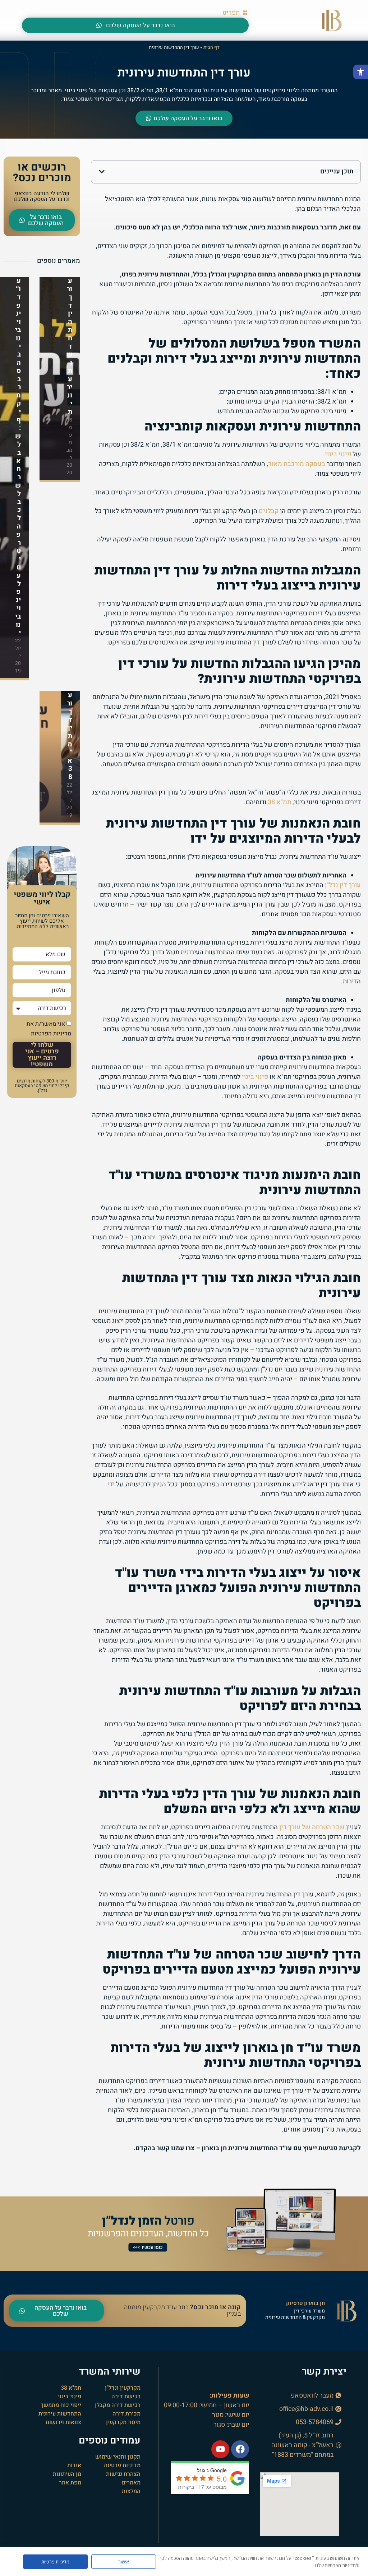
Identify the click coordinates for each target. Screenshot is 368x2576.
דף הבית (211, 47)
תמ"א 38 (279, 802)
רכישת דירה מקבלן (118, 2405)
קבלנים (269, 511)
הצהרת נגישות (123, 2474)
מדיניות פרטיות (122, 2465)
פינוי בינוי (338, 454)
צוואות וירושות (63, 2422)
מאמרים (131, 2483)
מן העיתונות (67, 2474)
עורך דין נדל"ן (343, 885)
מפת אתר (70, 2483)
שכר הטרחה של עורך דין (312, 1827)
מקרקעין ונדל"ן (123, 2388)
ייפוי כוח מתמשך (61, 2405)
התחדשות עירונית (60, 2414)
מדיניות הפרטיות (51, 1034)
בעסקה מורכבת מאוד (297, 464)
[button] (361, 72)
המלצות (131, 2491)
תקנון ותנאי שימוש (118, 2457)
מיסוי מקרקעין (123, 2422)
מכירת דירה (126, 2414)
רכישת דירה (126, 2396)
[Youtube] (220, 2449)
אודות (74, 2465)
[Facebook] (240, 2449)
